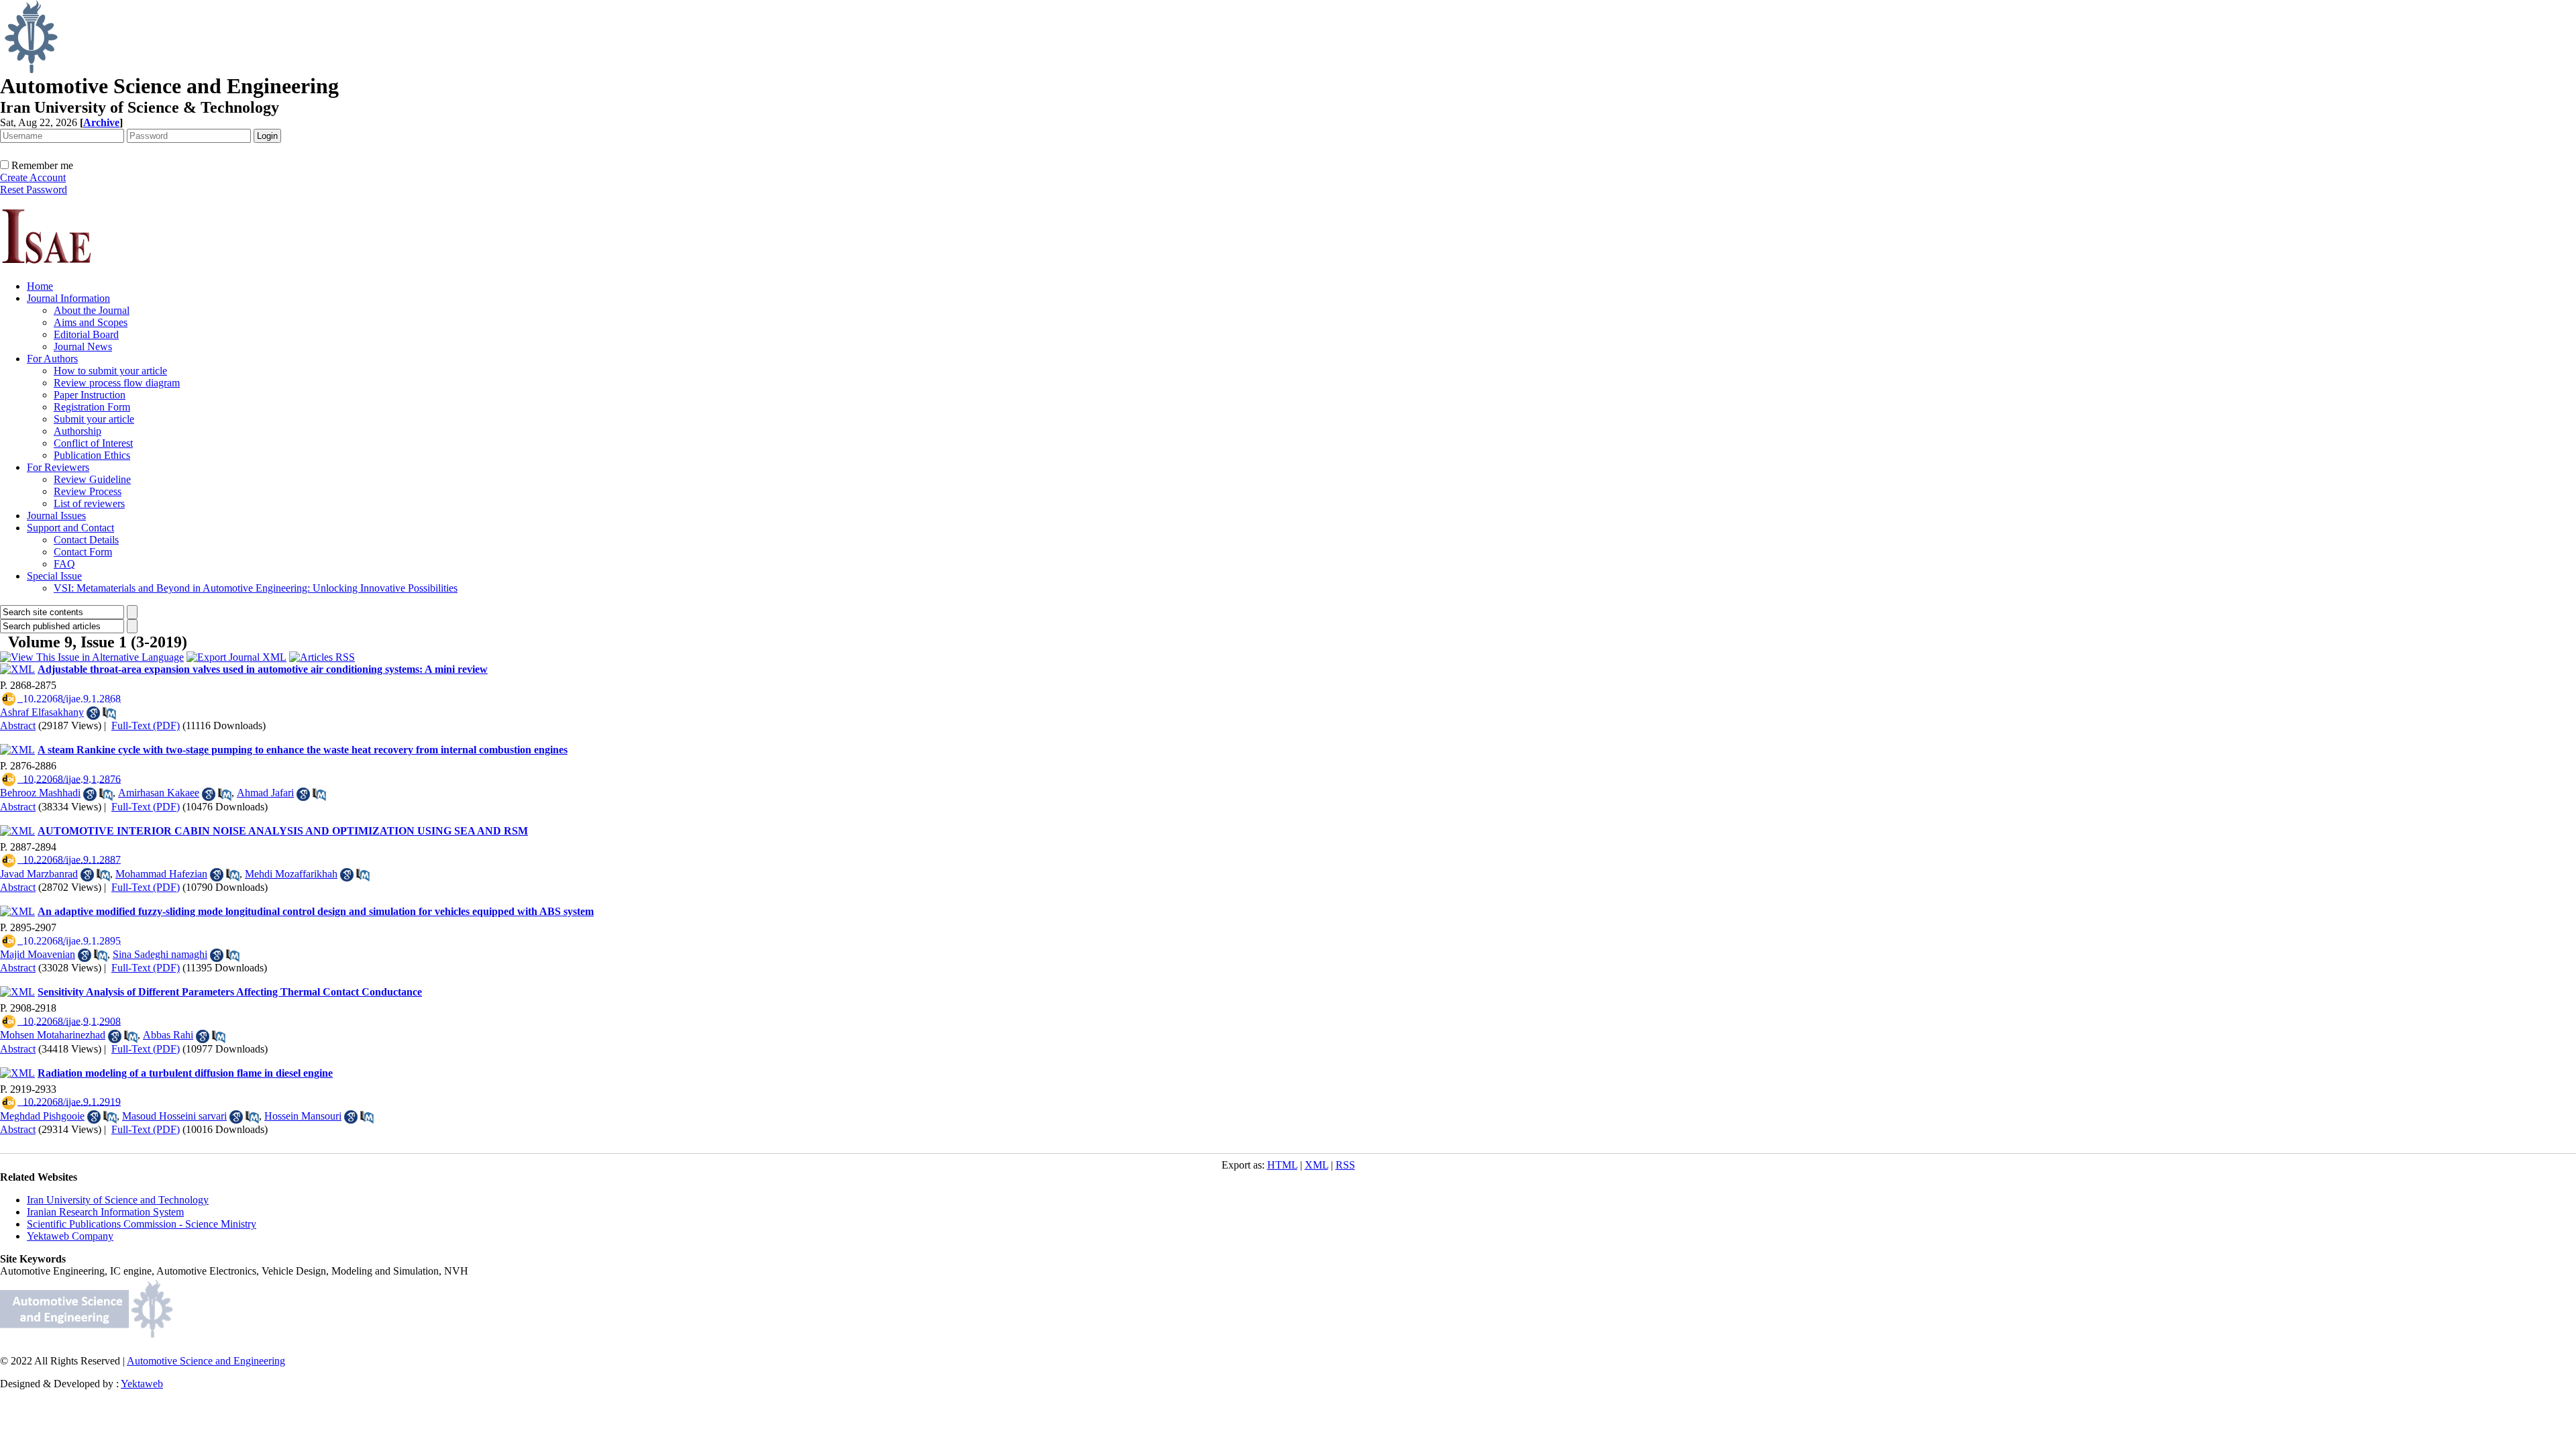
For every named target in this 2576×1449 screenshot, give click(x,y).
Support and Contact (70, 528)
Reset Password (34, 190)
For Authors (52, 359)
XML (1317, 1165)
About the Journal (92, 310)
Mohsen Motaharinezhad (53, 1035)
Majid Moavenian (38, 954)
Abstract (18, 726)
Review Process (88, 491)
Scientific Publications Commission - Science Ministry (142, 1224)
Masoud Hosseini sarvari (174, 1116)
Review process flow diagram (117, 383)
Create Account (33, 177)
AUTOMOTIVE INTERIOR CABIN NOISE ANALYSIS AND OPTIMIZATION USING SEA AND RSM (283, 831)
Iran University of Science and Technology (118, 1200)
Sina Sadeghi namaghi (160, 954)
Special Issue (54, 576)
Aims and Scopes (91, 322)
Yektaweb (142, 1384)
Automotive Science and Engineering (206, 1361)
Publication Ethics (92, 455)
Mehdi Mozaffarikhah (291, 874)
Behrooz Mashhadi (40, 793)
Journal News (83, 346)
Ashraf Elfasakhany (42, 712)
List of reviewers (89, 503)
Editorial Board (86, 334)
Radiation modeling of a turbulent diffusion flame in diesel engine (185, 1073)
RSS (1345, 1165)
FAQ (64, 564)
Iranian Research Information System (105, 1212)
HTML (1282, 1165)
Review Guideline (92, 479)
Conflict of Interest (93, 443)
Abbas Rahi (168, 1035)
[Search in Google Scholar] (93, 713)
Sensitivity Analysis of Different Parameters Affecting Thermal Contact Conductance (230, 992)
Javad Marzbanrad (39, 874)
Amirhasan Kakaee (159, 793)
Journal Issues (56, 516)
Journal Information (68, 298)
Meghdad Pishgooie (42, 1116)
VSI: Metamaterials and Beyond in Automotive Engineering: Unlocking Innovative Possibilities (256, 588)
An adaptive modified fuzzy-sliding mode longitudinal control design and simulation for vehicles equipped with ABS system (316, 911)
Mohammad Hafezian (161, 874)
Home (40, 286)
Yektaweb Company (70, 1236)
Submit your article (94, 419)
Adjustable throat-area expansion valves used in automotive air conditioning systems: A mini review (263, 669)
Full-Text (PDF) (146, 726)
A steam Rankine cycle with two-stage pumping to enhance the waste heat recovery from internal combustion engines (303, 750)
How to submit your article (110, 371)
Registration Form (92, 407)
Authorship (77, 431)
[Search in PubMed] (109, 713)
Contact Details (86, 540)
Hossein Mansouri (303, 1116)
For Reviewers (58, 467)
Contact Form (83, 552)
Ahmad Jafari (265, 793)
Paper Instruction (90, 395)
